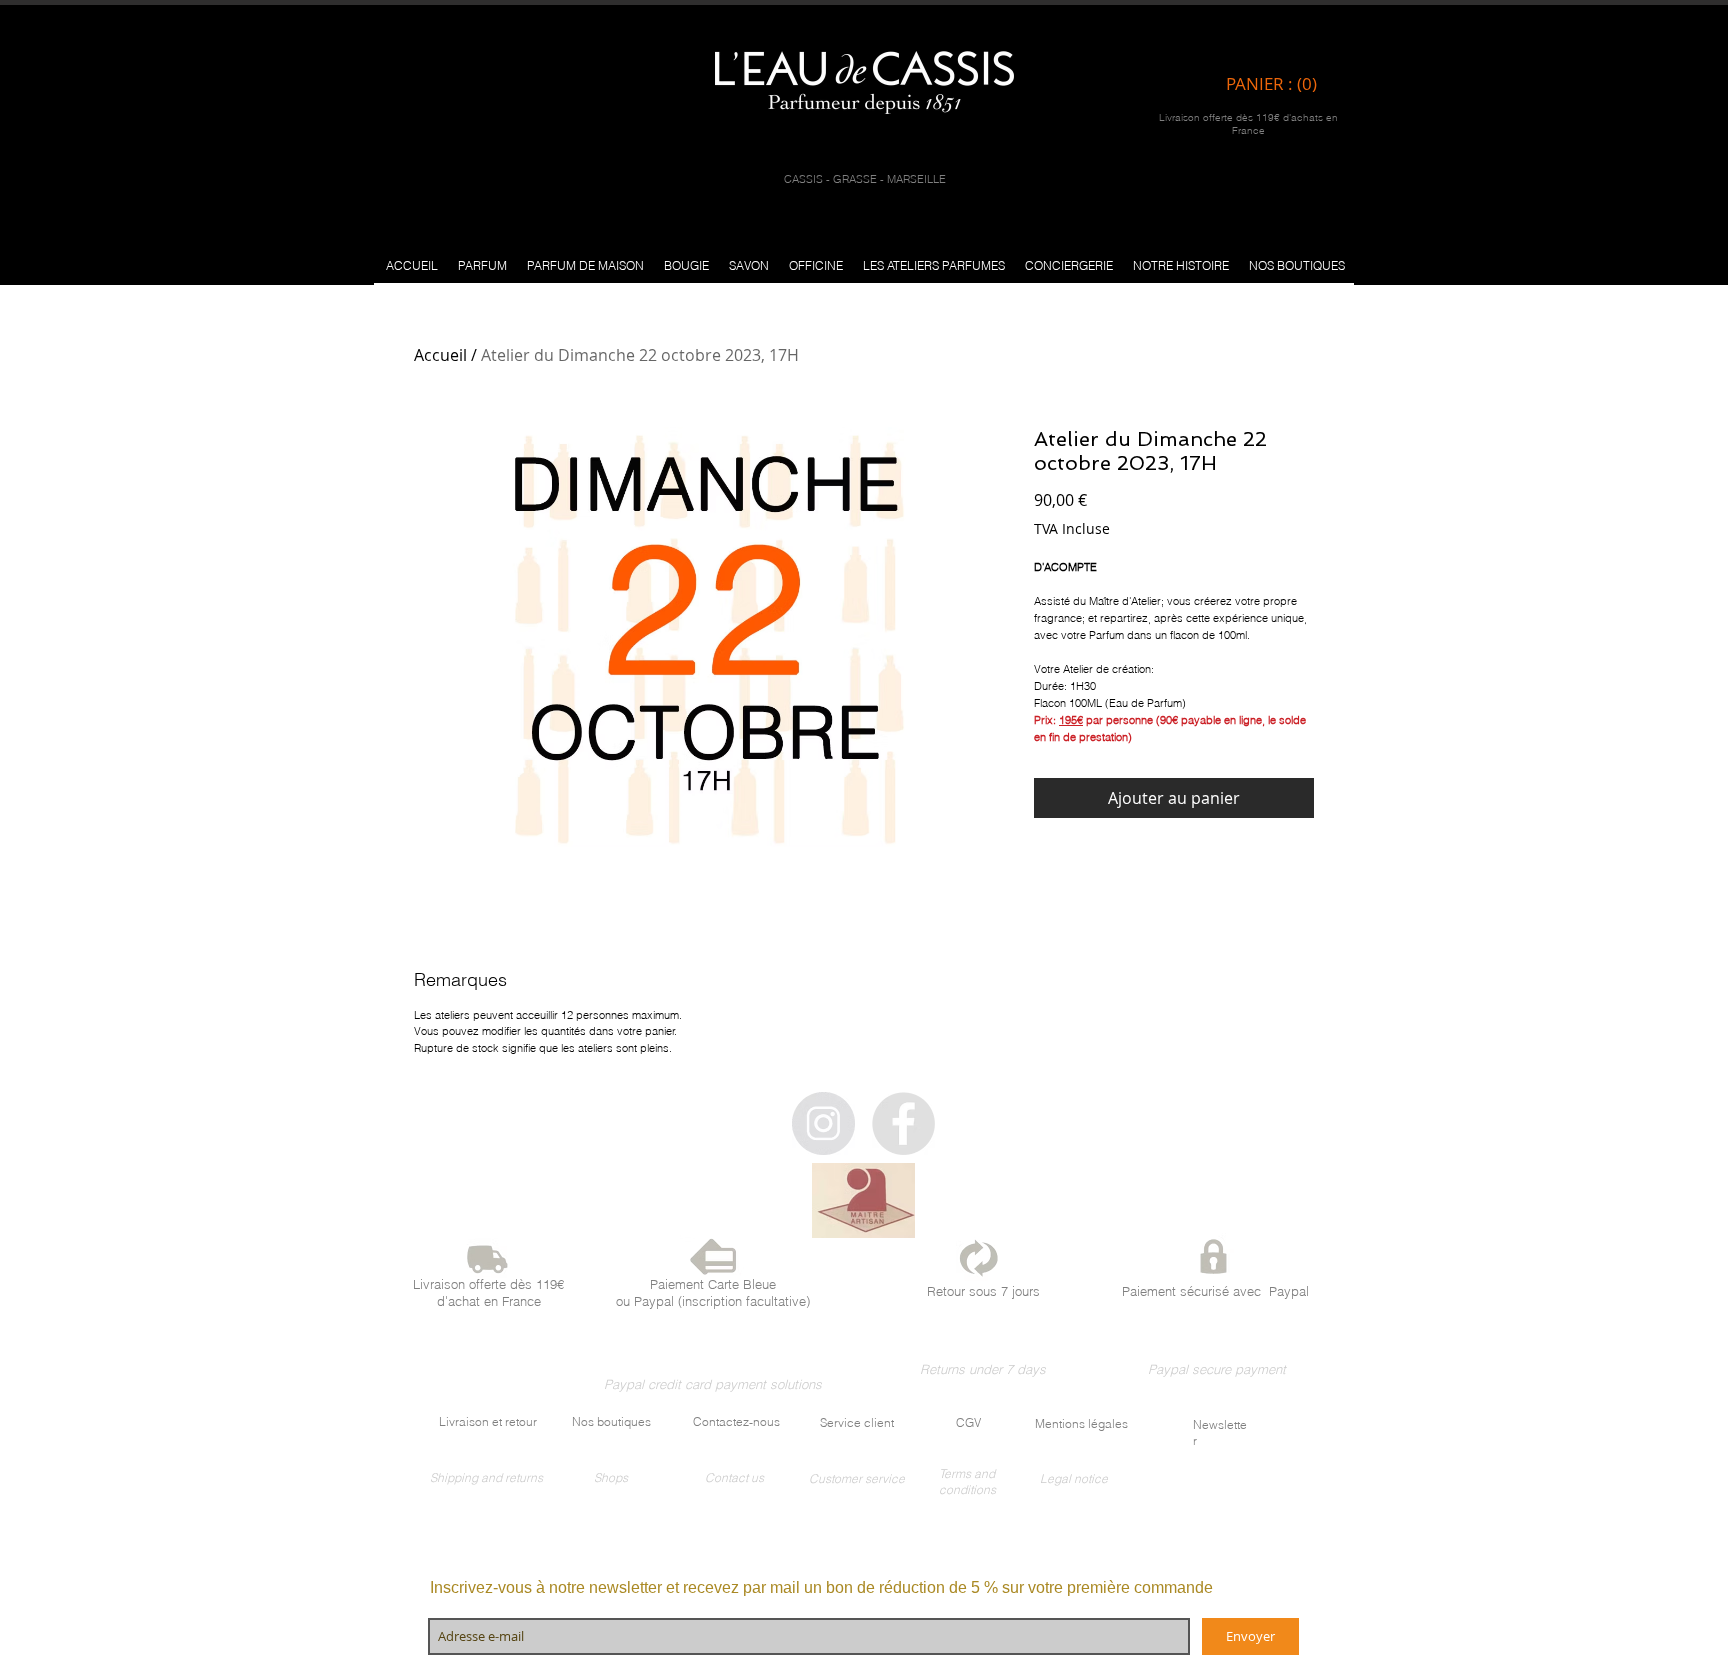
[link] (1276, 84)
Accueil (440, 355)
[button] (482, 265)
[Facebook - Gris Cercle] (903, 1123)
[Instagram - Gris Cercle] (823, 1123)
